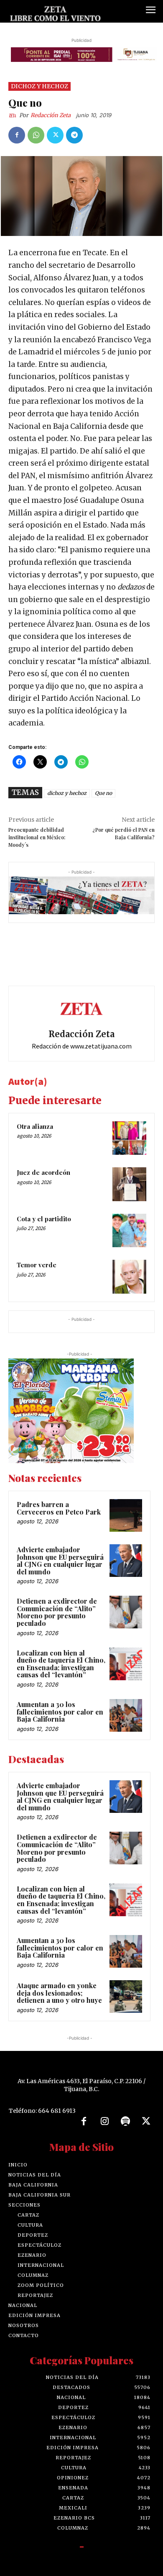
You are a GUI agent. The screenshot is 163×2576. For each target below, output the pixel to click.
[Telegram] (74, 135)
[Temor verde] (129, 1277)
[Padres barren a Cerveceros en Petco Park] (126, 1515)
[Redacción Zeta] (14, 115)
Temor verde (37, 1265)
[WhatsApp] (36, 135)
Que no (103, 793)
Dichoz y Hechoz (39, 86)
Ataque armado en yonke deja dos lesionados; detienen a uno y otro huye (59, 1993)
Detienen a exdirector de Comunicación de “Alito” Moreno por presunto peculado (57, 1612)
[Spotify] (125, 2122)
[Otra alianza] (129, 1138)
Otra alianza (35, 1126)
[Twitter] (55, 135)
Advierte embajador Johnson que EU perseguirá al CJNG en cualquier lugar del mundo (60, 1561)
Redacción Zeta (51, 115)
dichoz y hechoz (67, 793)
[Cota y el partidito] (129, 1231)
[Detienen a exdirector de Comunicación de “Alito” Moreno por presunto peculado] (126, 1612)
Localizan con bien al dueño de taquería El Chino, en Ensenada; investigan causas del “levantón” (61, 1664)
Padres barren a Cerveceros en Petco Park (60, 1508)
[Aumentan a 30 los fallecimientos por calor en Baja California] (126, 1715)
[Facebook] (17, 135)
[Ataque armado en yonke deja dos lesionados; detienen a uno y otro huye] (126, 1997)
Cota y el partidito (44, 1219)
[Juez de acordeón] (129, 1184)
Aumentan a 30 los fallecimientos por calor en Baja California (60, 1712)
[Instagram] (104, 2122)
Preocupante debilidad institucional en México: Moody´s (37, 837)
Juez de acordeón (43, 1172)
